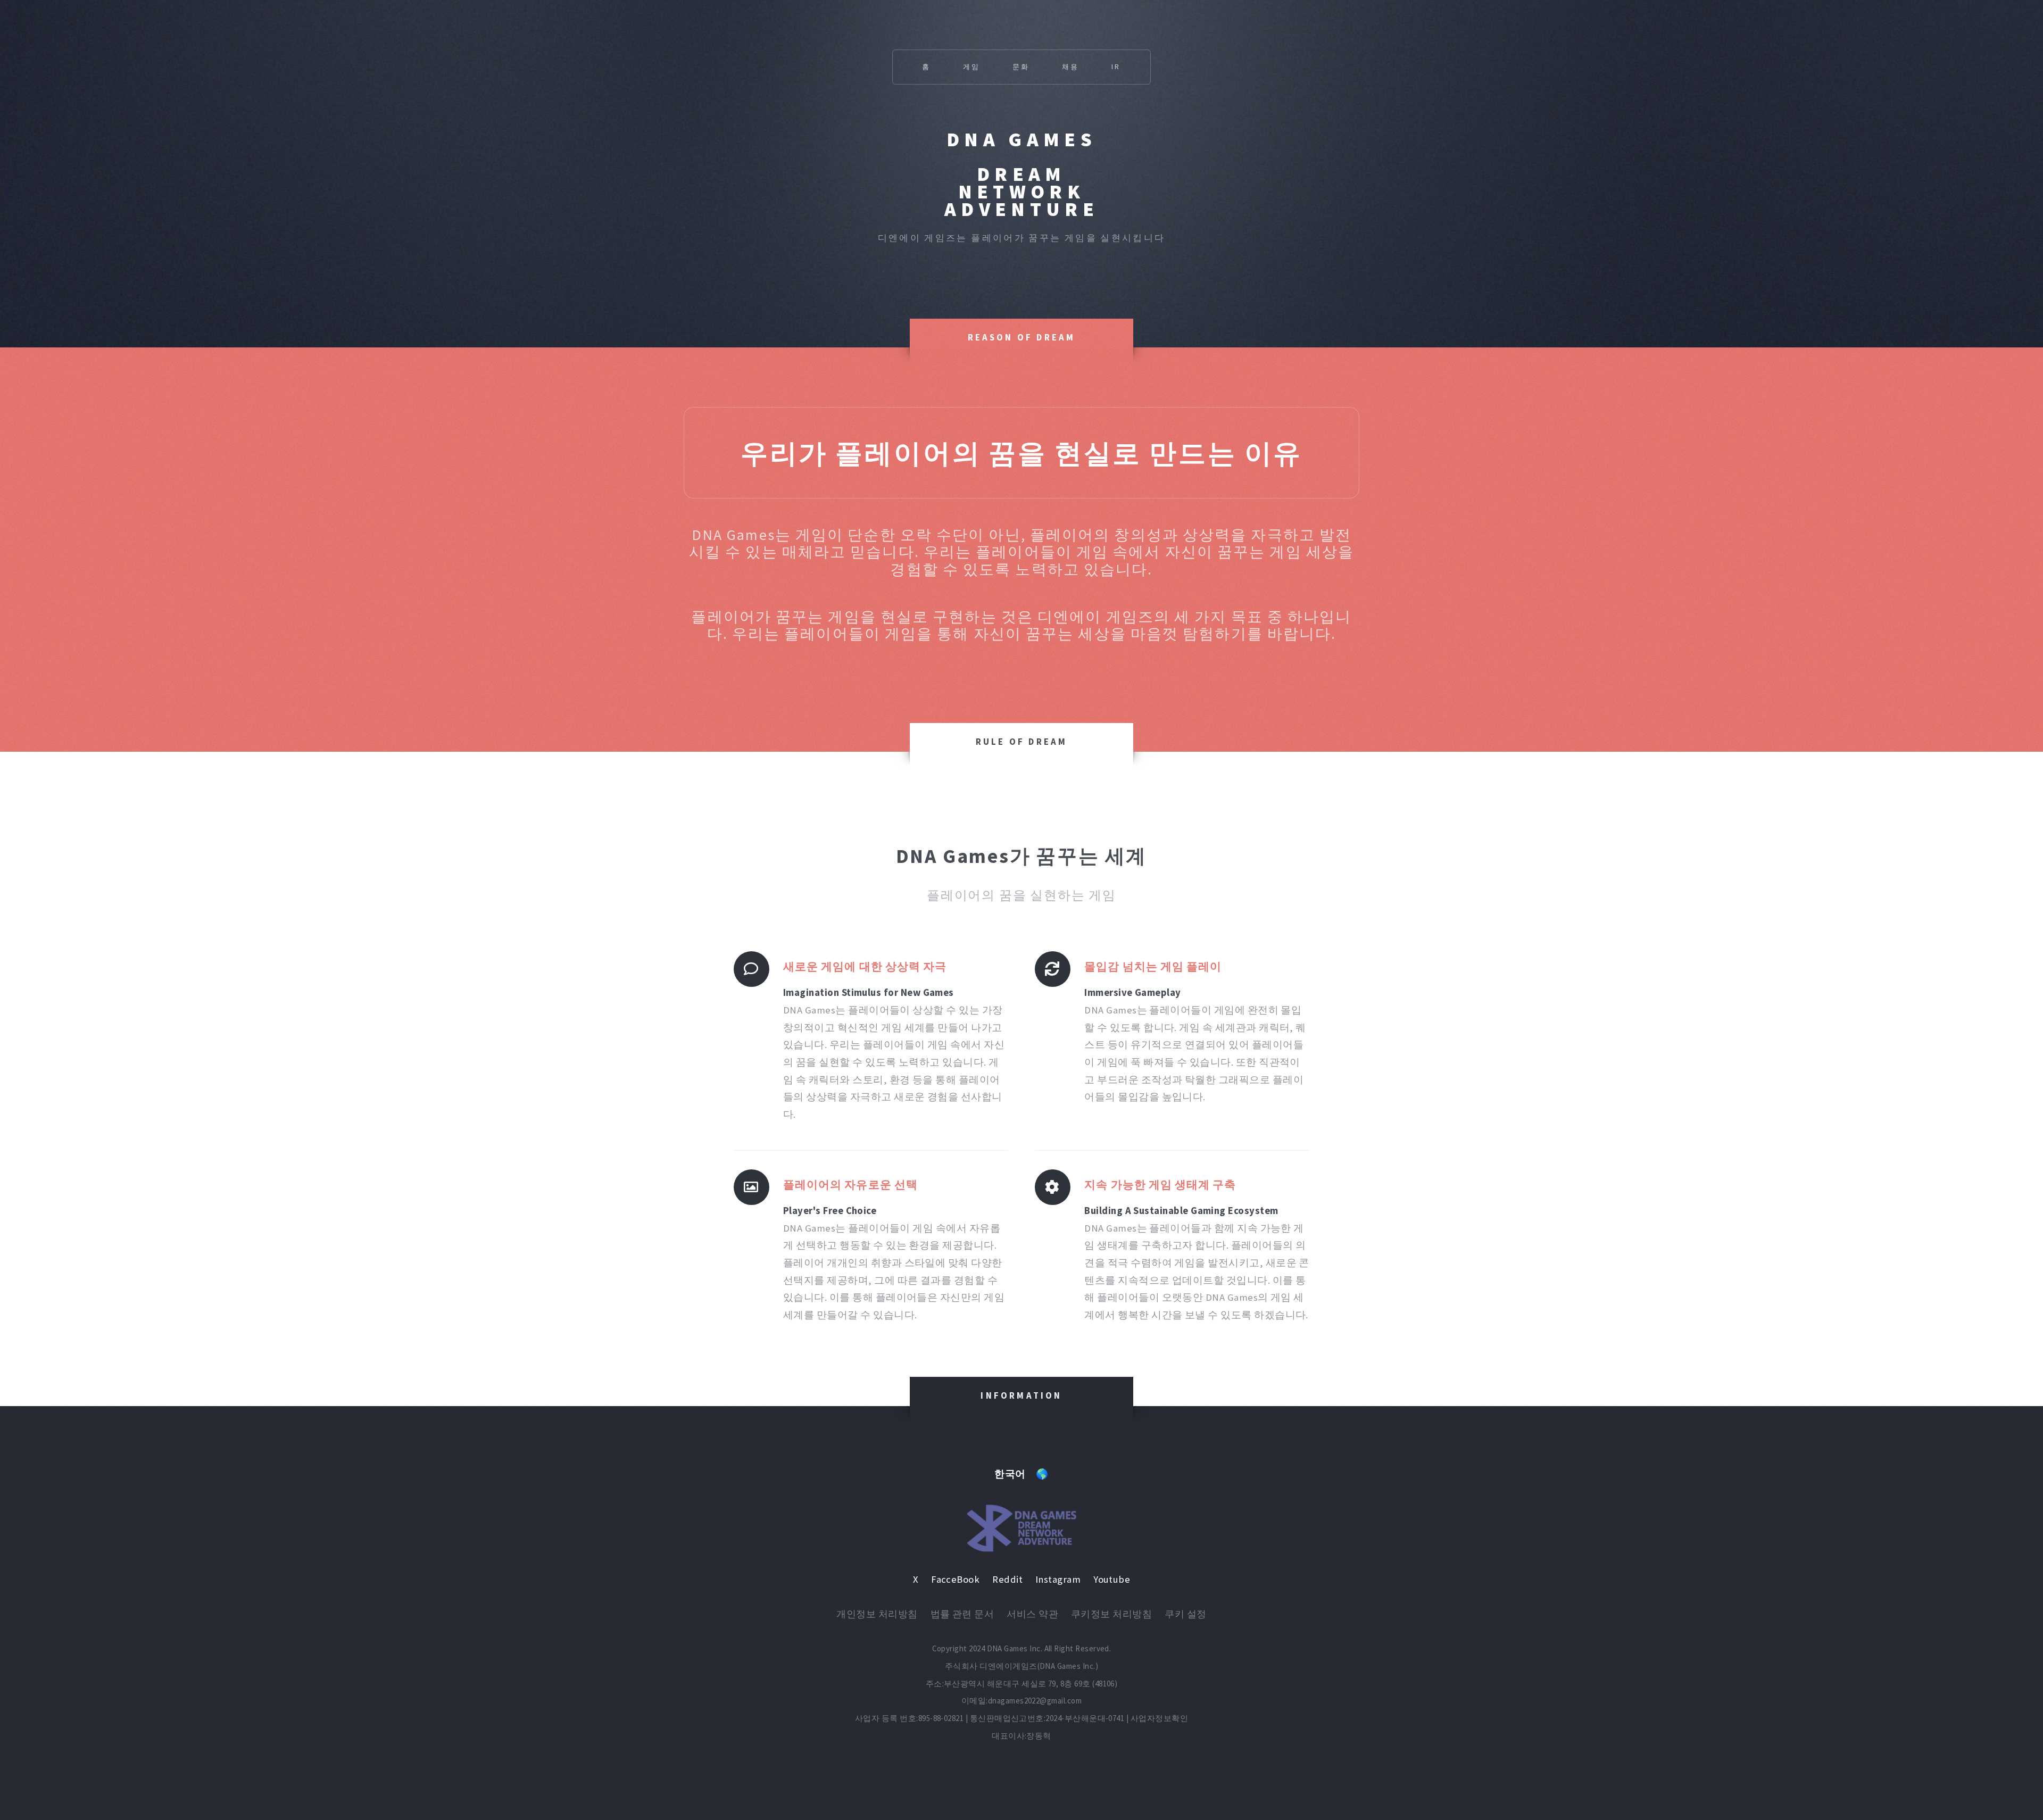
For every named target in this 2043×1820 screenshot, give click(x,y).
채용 (1071, 67)
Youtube (1112, 1579)
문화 (1021, 67)
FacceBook (955, 1579)
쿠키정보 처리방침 (1111, 1614)
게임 (972, 67)
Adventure (1021, 209)
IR (1116, 67)
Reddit (1007, 1579)
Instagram (1058, 1579)
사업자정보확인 (1159, 1718)
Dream (1021, 174)
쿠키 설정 (1185, 1614)
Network (1021, 191)
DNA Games (1021, 139)
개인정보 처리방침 (877, 1614)
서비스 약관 (1032, 1614)
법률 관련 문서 (962, 1614)
